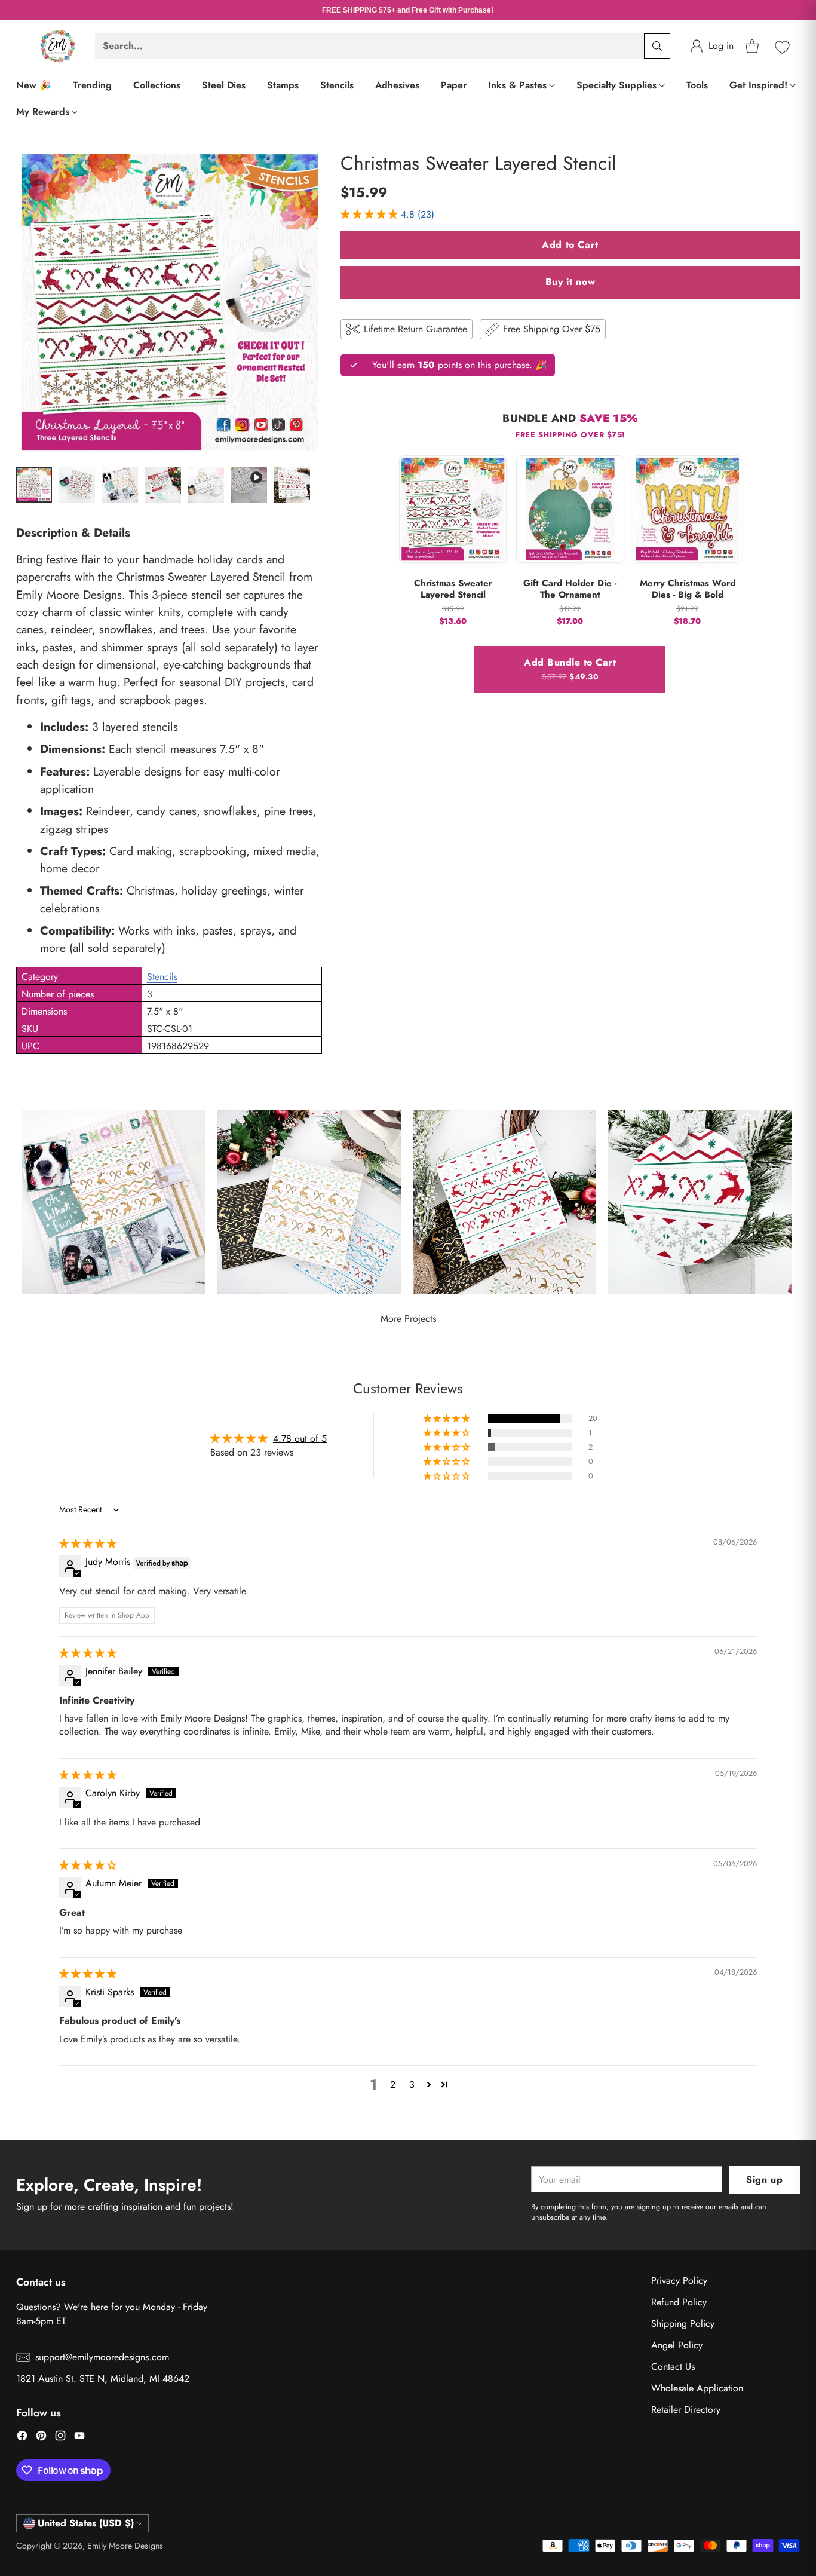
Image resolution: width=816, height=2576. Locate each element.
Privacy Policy (679, 2281)
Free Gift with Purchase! (453, 10)
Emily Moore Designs (125, 2546)
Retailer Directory (686, 2410)
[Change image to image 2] (77, 485)
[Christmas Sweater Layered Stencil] (169, 302)
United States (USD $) (86, 2523)
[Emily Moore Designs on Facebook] (22, 2438)
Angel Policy (677, 2345)
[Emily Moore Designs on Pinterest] (41, 2438)
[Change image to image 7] (292, 485)
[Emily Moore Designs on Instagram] (60, 2438)
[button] (371, 214)
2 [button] (393, 2085)
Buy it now (570, 282)
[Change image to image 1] (34, 485)
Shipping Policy (683, 2324)
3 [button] (412, 2085)
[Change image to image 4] (163, 485)
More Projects (408, 1318)
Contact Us (673, 2367)
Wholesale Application (697, 2388)
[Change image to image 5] (206, 485)
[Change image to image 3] (120, 485)
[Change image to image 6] (249, 485)
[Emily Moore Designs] (58, 46)
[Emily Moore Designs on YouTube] (79, 2438)
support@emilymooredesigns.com (102, 2357)
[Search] (657, 46)
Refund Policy (679, 2302)
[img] (88, 1544)
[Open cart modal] (752, 46)
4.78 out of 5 (300, 1439)
